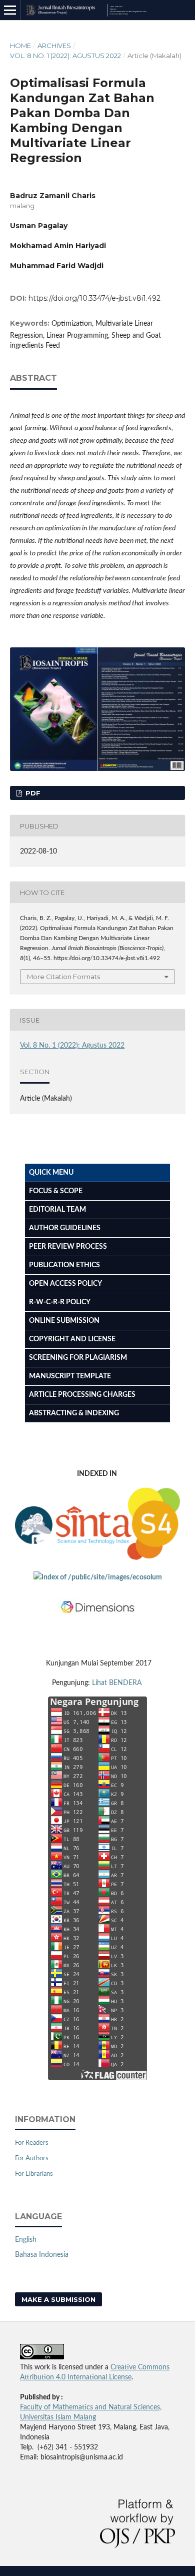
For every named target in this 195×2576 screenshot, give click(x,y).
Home (20, 46)
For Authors (32, 2159)
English (26, 2240)
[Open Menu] (10, 10)
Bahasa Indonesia (42, 2255)
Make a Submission (58, 2299)
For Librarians (34, 2174)
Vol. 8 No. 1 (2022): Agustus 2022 (65, 56)
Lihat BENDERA (118, 1683)
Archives (54, 46)
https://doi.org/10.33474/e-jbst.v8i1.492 (94, 298)
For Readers (32, 2143)
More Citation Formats (63, 977)
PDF (32, 793)
